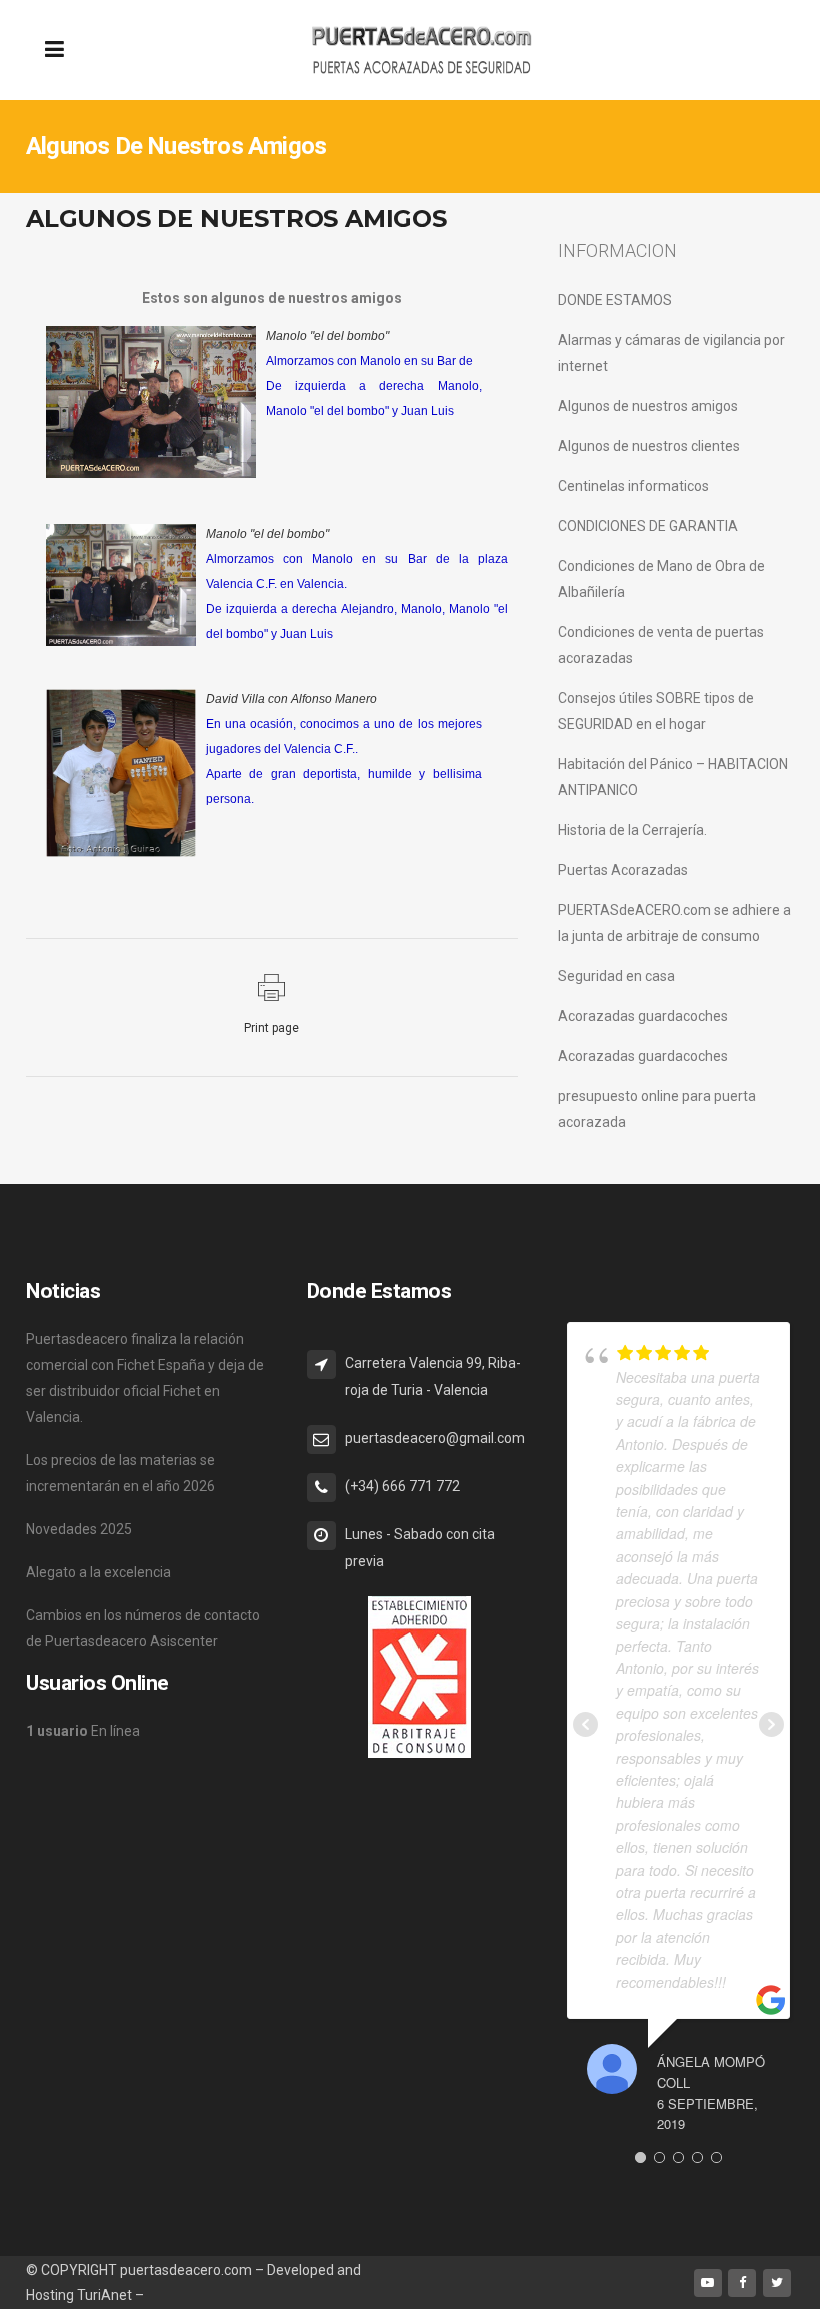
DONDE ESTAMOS (615, 300)
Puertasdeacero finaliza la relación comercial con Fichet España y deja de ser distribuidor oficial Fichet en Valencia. (145, 1378)
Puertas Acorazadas (623, 870)
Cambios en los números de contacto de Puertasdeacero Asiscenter (143, 1628)
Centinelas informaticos (633, 486)
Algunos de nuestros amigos (648, 406)
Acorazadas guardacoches (643, 1016)
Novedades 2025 (79, 1529)
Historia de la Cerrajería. (632, 830)
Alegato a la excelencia (98, 1572)
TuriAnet (104, 2295)
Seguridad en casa (616, 976)
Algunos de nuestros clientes (649, 446)
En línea (83, 1731)
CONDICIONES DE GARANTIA (648, 526)
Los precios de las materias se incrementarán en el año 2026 (120, 1473)
